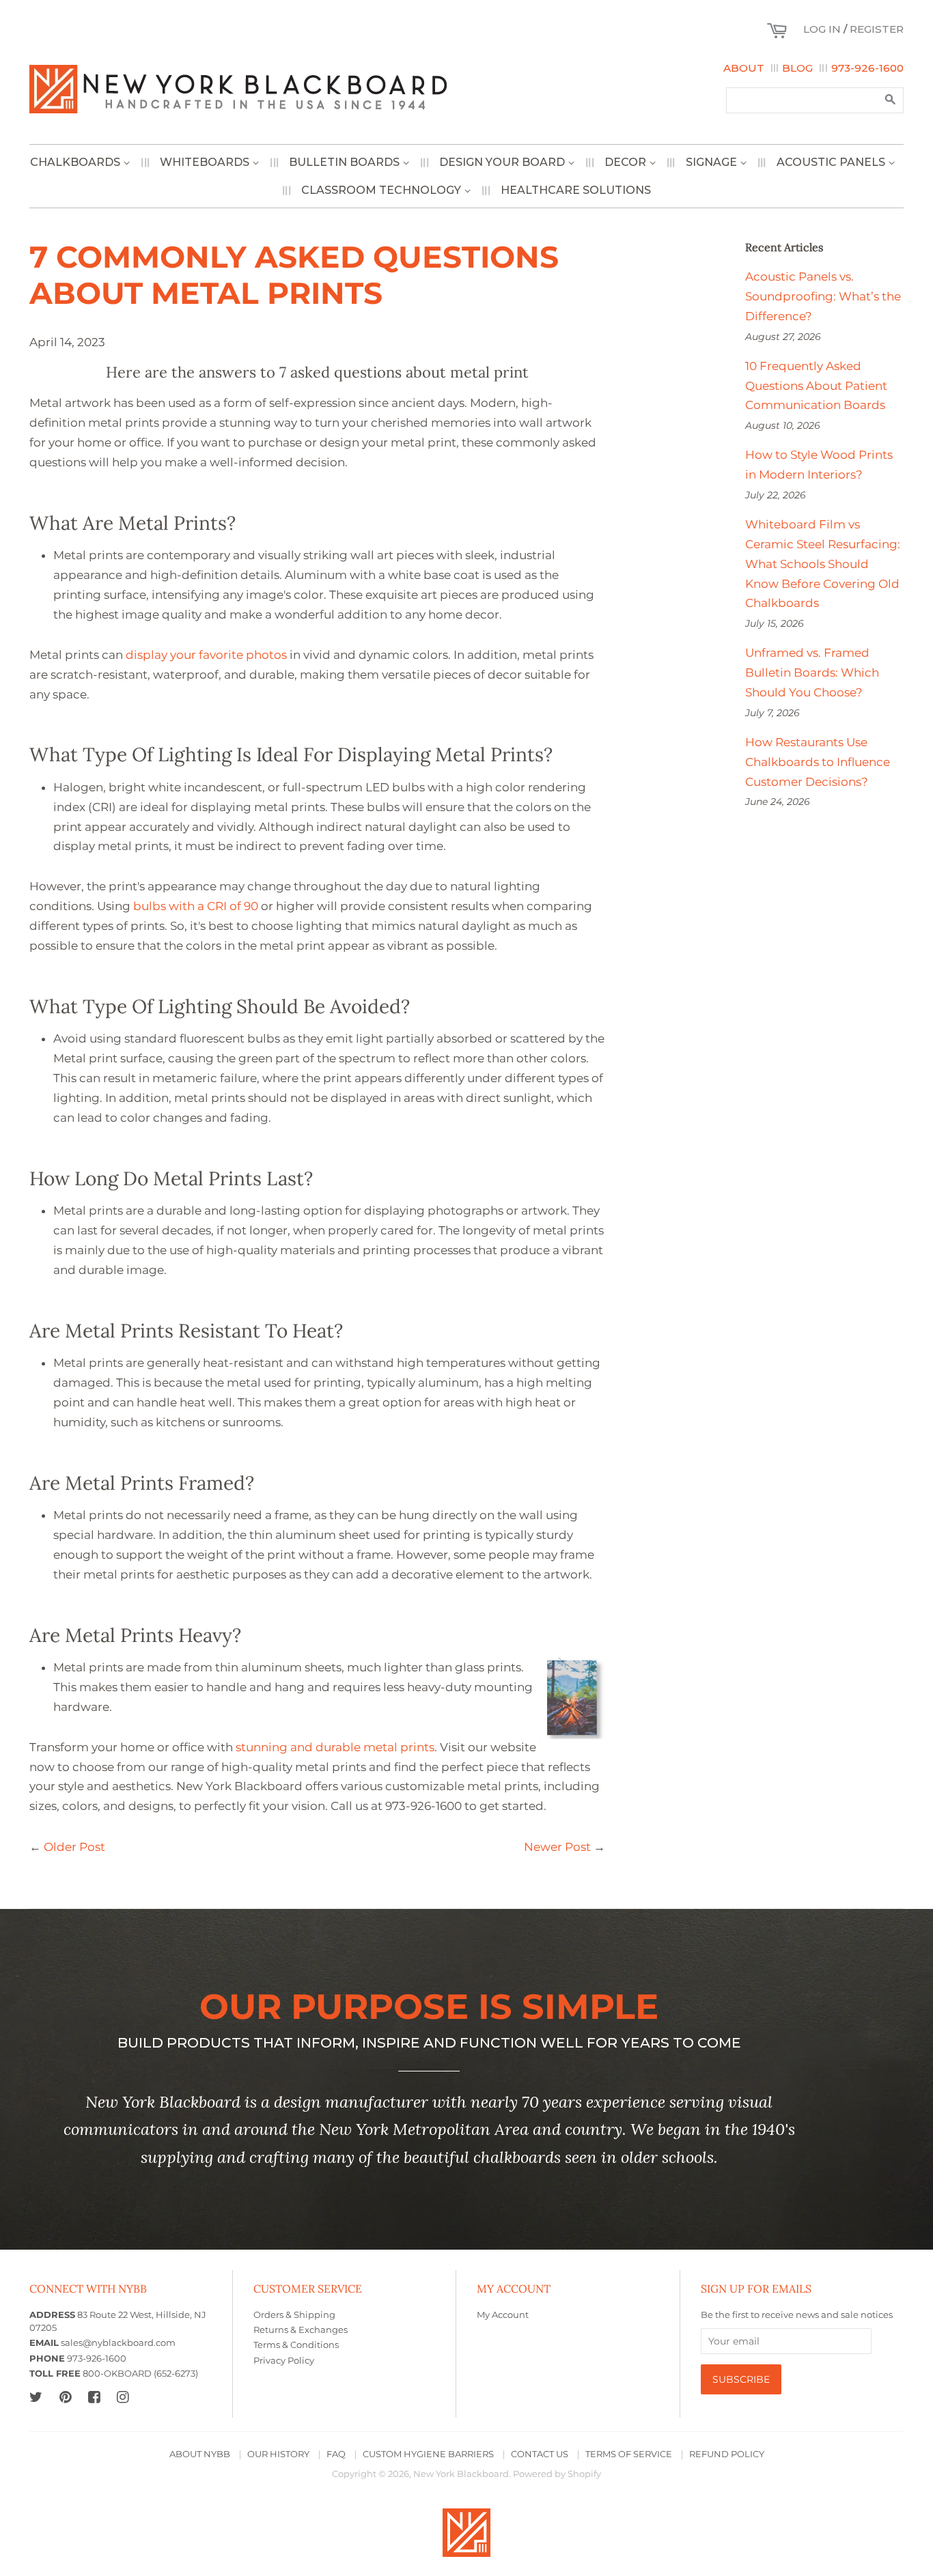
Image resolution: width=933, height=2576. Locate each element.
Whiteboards (206, 162)
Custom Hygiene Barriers (428, 2454)
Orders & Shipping (294, 2315)
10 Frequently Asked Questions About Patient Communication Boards (816, 386)
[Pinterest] (65, 2397)
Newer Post (557, 1847)
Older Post (74, 1847)
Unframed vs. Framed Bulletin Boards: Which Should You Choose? (812, 673)
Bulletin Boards (346, 162)
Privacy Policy (284, 2361)
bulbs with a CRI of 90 (196, 906)
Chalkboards (76, 162)
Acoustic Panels (832, 162)
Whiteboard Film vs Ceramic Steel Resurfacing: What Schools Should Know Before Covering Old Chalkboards (823, 564)
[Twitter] (36, 2397)
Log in (822, 29)
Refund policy (727, 2454)
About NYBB (200, 2454)
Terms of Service (629, 2454)
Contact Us (540, 2454)
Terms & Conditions (296, 2345)
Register (877, 29)
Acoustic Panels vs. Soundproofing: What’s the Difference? (823, 296)
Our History (278, 2454)
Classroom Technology (382, 190)
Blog (797, 68)
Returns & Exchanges (301, 2330)
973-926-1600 (867, 68)
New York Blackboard (461, 2474)
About (744, 68)
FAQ (336, 2454)
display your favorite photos (206, 655)
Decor (627, 162)
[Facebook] (94, 2397)
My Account (503, 2315)
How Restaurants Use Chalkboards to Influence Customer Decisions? (818, 762)
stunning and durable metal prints (335, 1747)
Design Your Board (503, 162)
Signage (713, 162)
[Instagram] (123, 2397)
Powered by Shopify (557, 2474)
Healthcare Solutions (576, 190)
